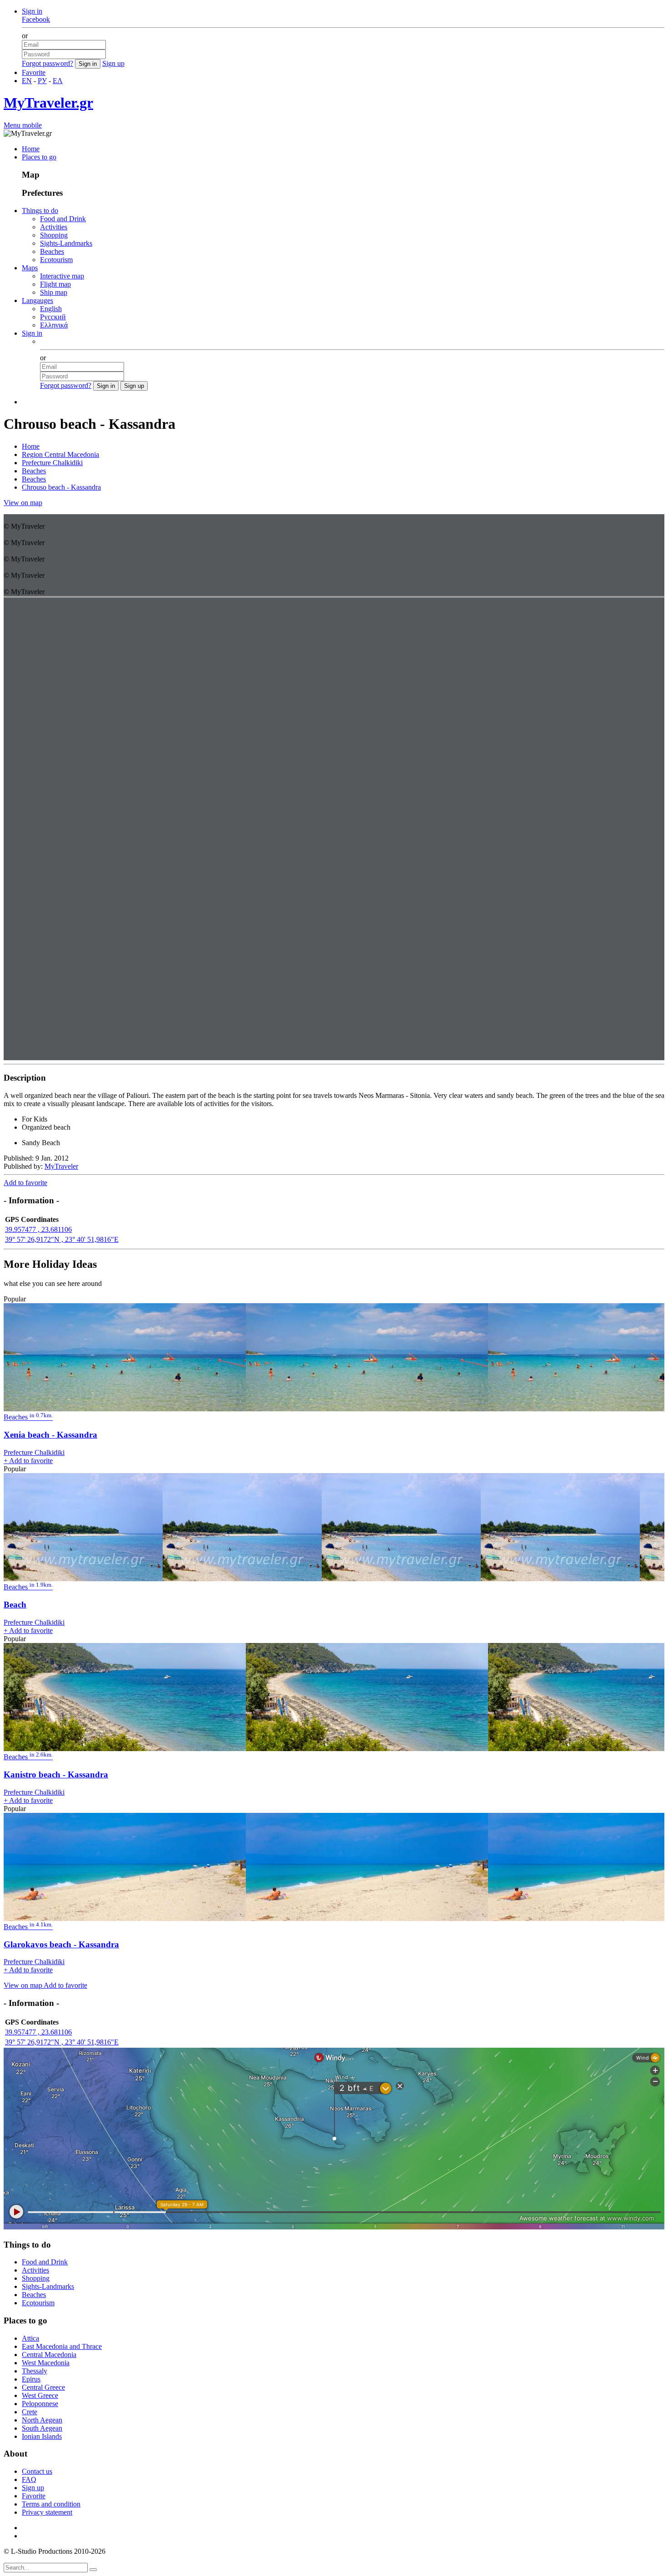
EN (27, 81)
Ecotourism (56, 260)
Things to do (40, 211)
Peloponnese (40, 2404)
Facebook (36, 19)
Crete (30, 2412)
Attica (30, 2338)
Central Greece (43, 2387)
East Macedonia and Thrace (62, 2346)
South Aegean (42, 2428)
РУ (42, 81)
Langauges (37, 300)
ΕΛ (58, 81)
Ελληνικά (54, 325)
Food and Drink (63, 219)
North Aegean (42, 2420)
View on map (23, 503)
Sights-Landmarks (66, 243)
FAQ (29, 2479)
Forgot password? (47, 63)
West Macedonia (46, 2363)
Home (31, 149)
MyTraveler (61, 1166)
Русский (53, 317)
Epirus (31, 2379)
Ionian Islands (42, 2436)
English (51, 309)
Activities (54, 227)
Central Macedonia (49, 2355)
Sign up (113, 63)
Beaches (52, 251)
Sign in (32, 11)
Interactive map (62, 276)
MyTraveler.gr (48, 103)
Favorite (34, 72)
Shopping (54, 235)
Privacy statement (47, 2512)
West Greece (40, 2395)
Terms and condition (51, 2504)
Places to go (39, 157)
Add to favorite (25, 1183)
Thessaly (35, 2371)
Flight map (55, 284)
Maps (30, 268)
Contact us (37, 2471)
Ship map (54, 292)
